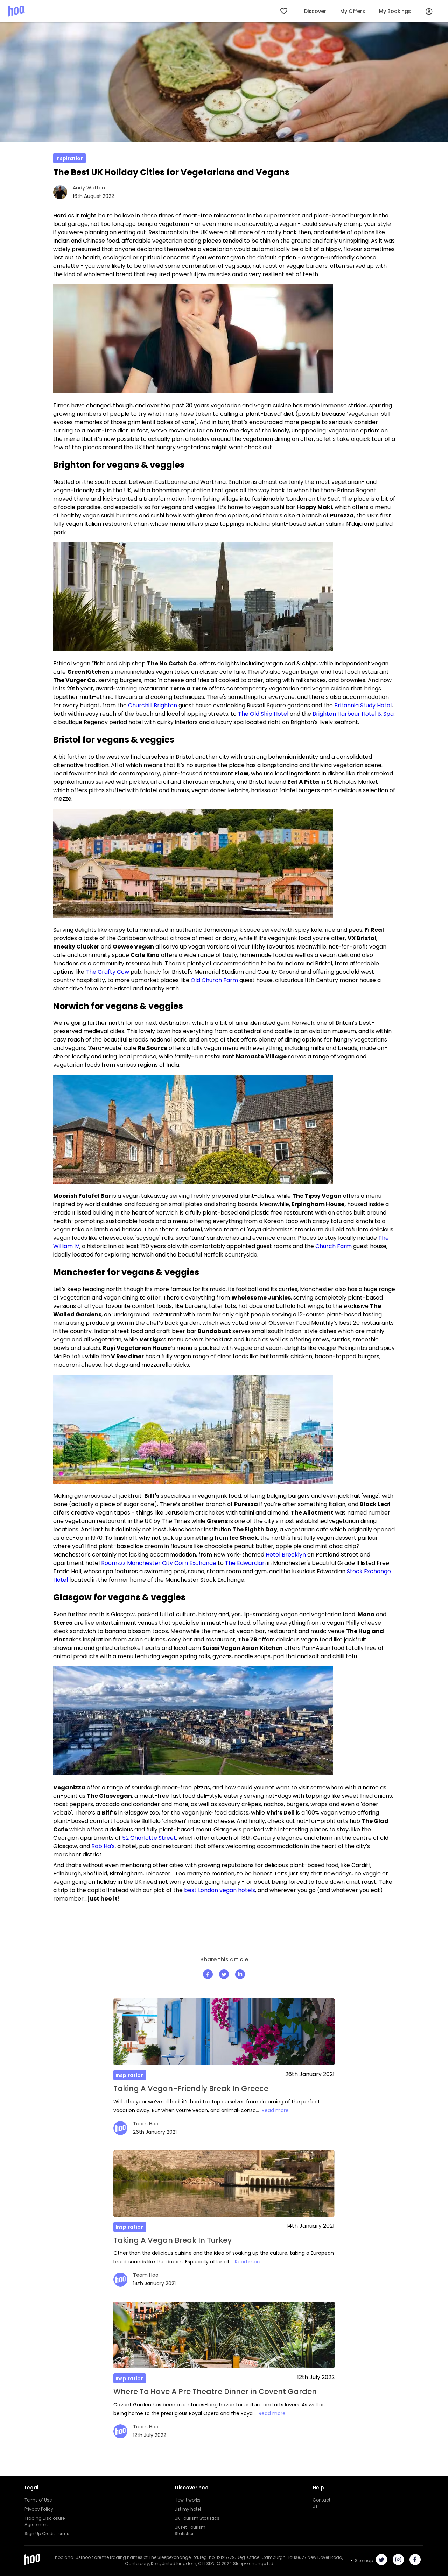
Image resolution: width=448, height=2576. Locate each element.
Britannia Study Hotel (363, 705)
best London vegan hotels (220, 1890)
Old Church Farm (214, 980)
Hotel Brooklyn (286, 1555)
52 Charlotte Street (149, 1838)
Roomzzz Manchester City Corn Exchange (159, 1563)
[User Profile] (429, 11)
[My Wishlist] (285, 11)
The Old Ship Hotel (263, 714)
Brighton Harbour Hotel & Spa (353, 714)
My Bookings (395, 11)
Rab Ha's (103, 1846)
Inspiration (69, 158)
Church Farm (334, 1246)
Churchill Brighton (153, 705)
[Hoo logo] (17, 11)
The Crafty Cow (107, 972)
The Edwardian (245, 1563)
